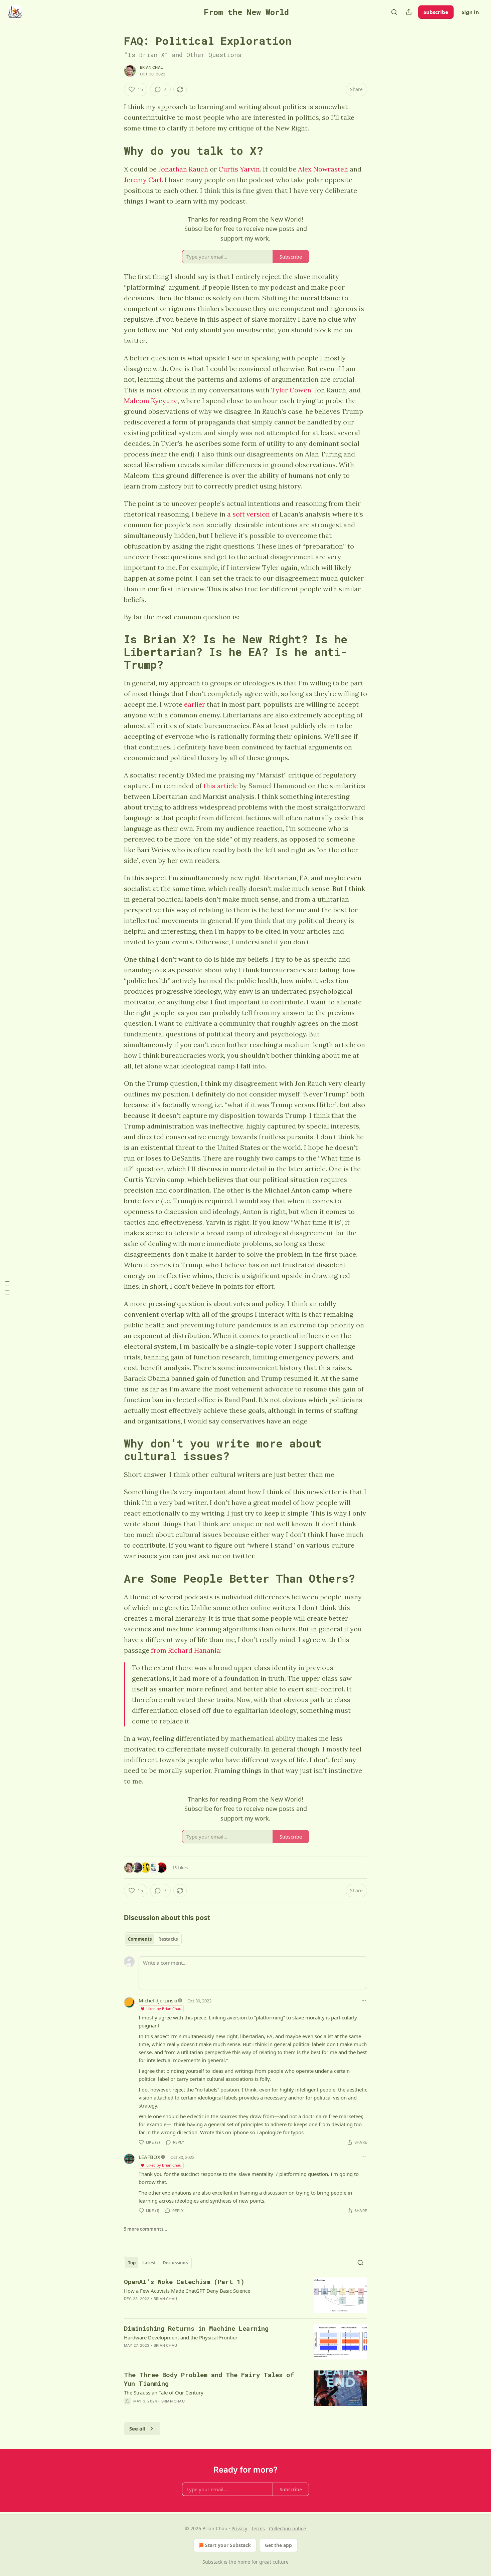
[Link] (115, 150)
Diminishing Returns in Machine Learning (196, 2328)
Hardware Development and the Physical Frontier (181, 2337)
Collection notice (287, 2528)
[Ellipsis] (364, 2000)
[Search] (394, 12)
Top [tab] (132, 2263)
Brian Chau (152, 67)
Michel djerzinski (158, 2000)
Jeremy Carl (143, 180)
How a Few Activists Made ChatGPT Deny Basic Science (187, 2291)
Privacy (239, 2528)
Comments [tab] (140, 1939)
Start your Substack (228, 2545)
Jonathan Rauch (183, 169)
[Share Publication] (409, 12)
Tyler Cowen (291, 390)
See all (137, 2429)
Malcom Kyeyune (151, 401)
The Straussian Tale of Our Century (164, 2392)
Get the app (278, 2545)
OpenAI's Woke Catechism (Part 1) (184, 2282)
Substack (212, 2562)
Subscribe (436, 12)
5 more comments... (146, 2229)
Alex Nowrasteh (323, 169)
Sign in (470, 12)
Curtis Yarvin (239, 169)
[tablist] (153, 1939)
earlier (195, 704)
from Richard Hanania (186, 1650)
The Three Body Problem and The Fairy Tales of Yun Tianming (209, 2379)
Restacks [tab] (168, 1939)
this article (221, 786)
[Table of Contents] (7, 1288)
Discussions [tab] (175, 2263)
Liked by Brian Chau (164, 2009)
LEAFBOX (149, 2157)
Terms (258, 2528)
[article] (246, 2295)
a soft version (249, 514)
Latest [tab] (149, 2263)
